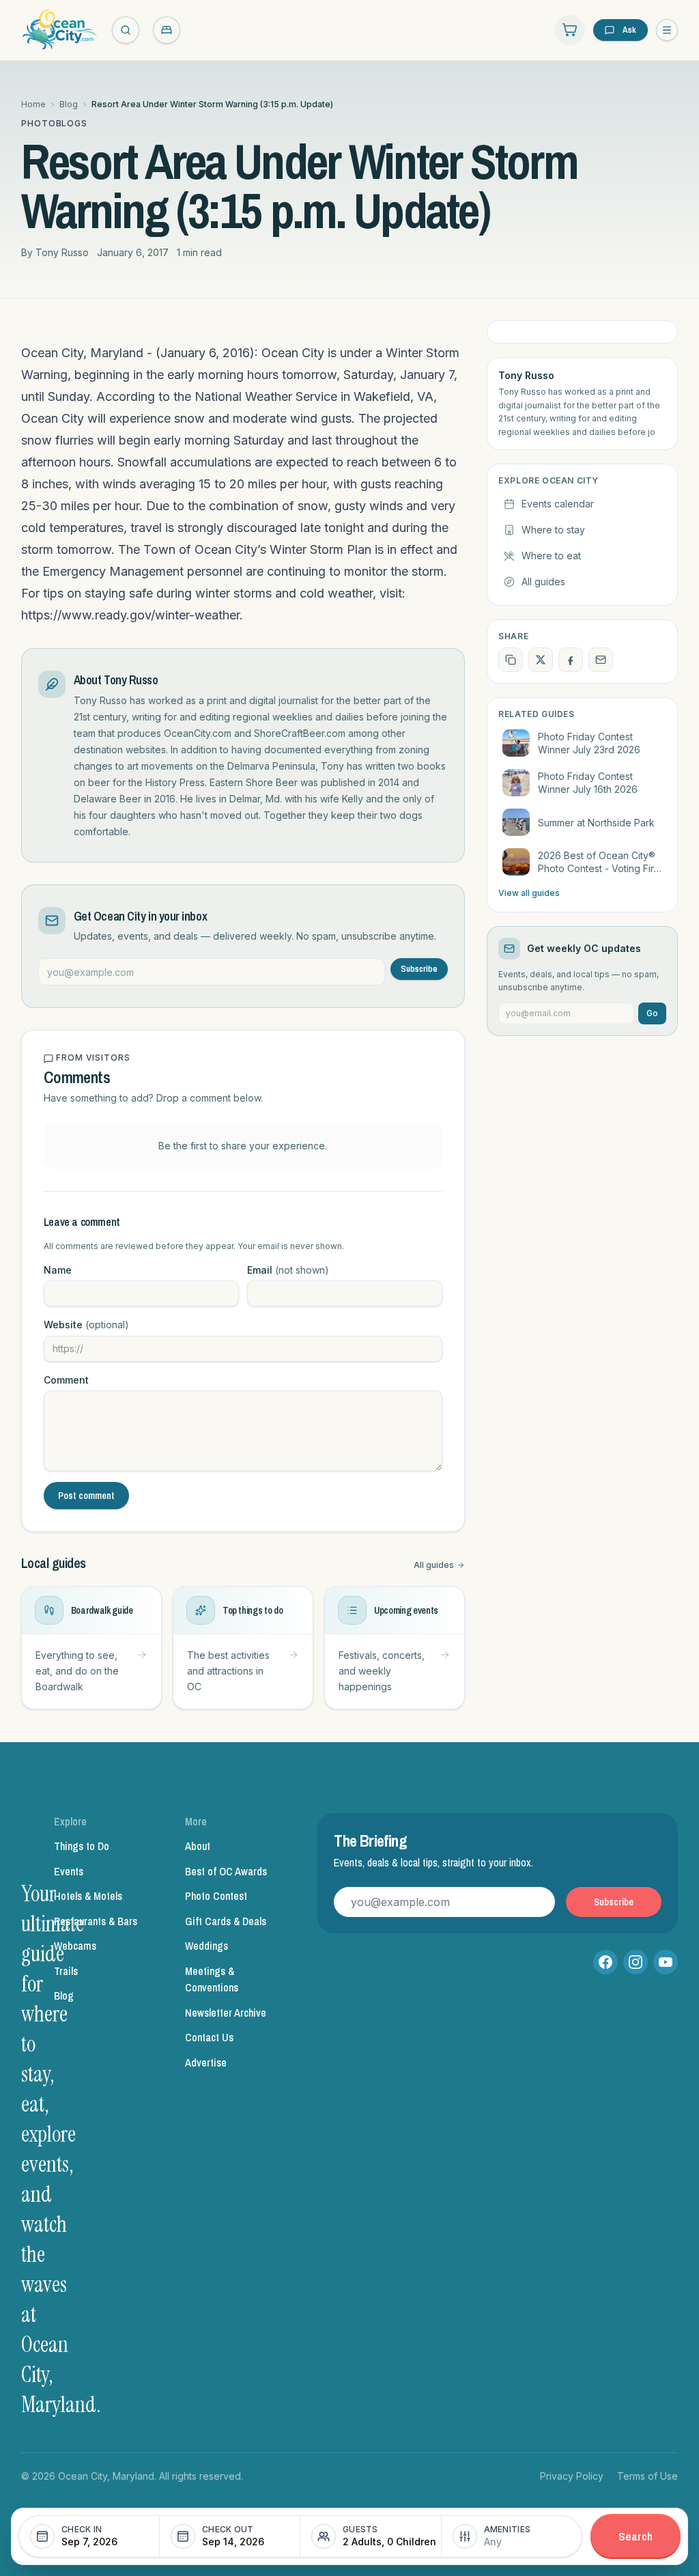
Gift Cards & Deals (226, 1921)
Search (636, 2536)
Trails (66, 1971)
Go (652, 1013)
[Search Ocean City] (126, 30)
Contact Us (209, 2037)
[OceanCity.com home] (60, 30)
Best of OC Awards (226, 1871)
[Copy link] (511, 660)
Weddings (206, 1946)
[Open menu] (667, 30)
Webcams (75, 1946)
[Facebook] (605, 1962)
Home (33, 104)
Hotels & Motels (88, 1896)
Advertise (206, 2062)
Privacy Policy (572, 2476)
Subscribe (419, 969)
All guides (434, 1565)
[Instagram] (636, 1962)
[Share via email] (601, 660)
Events (69, 1871)
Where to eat (551, 556)
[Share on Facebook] (571, 660)
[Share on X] (541, 660)
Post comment (86, 1496)
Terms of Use (647, 2476)
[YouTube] (666, 1962)
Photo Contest (216, 1896)
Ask (629, 30)
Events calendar (558, 504)
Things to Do (82, 1846)
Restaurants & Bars (96, 1921)
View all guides (529, 893)
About (198, 1846)
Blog (69, 104)
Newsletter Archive (226, 2013)
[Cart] (570, 30)
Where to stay (553, 530)
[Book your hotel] (167, 30)
